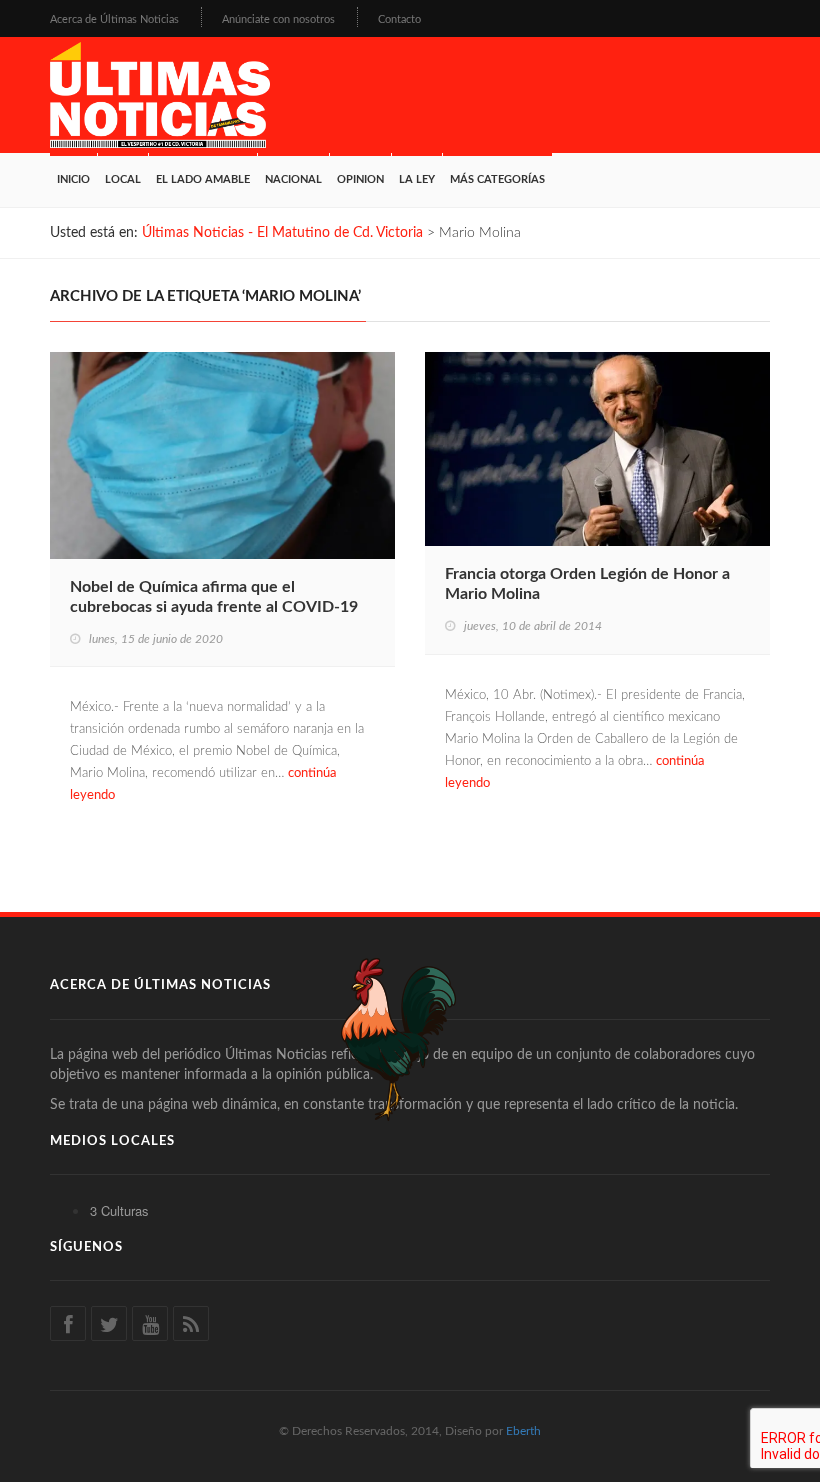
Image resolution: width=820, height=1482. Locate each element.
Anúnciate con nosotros (278, 19)
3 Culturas (119, 1210)
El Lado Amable (203, 179)
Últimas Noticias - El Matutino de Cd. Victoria (282, 233)
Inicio (73, 179)
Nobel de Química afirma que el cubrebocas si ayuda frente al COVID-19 (214, 597)
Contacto (399, 19)
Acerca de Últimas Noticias (114, 19)
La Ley (417, 179)
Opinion (360, 179)
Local (123, 179)
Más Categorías (497, 179)
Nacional (293, 179)
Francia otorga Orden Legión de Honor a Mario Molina (587, 584)
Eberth (523, 1431)
